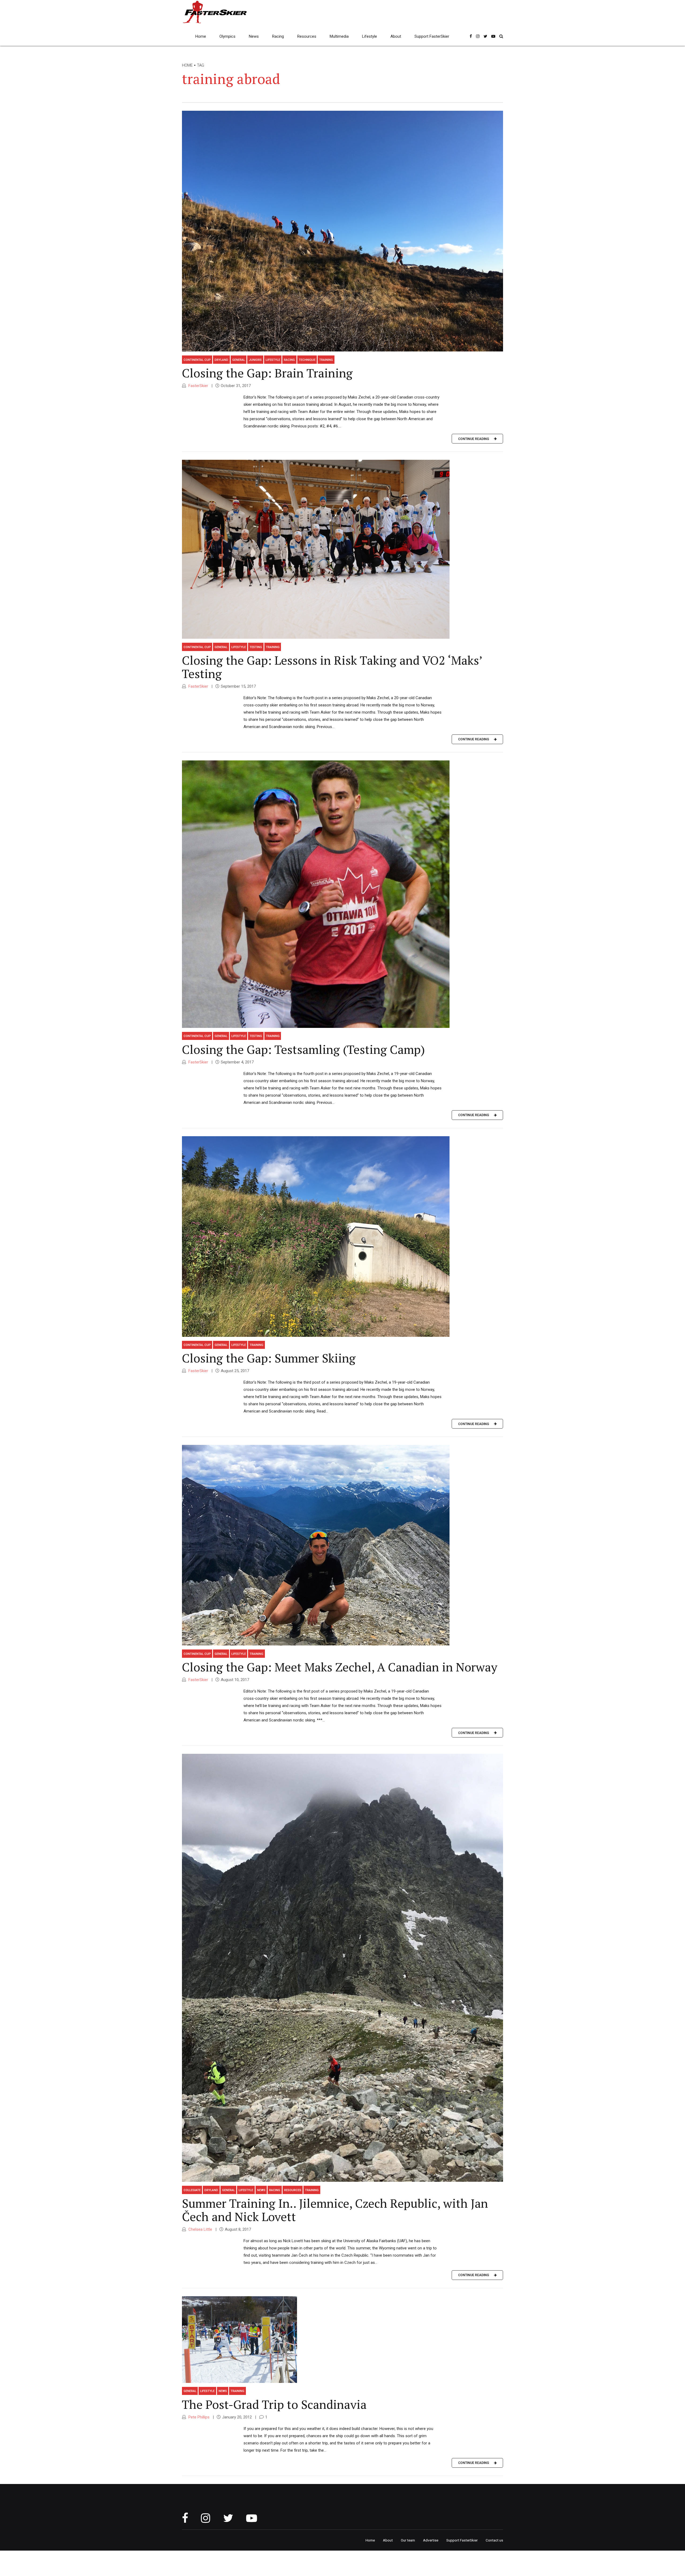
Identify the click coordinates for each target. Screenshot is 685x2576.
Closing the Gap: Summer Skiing (269, 1358)
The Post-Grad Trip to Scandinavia (274, 2404)
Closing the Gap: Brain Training (267, 373)
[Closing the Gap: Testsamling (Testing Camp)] (342, 894)
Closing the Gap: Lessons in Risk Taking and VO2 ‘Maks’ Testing (332, 667)
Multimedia (339, 36)
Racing (278, 36)
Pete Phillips (198, 2417)
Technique (307, 360)
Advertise (431, 2540)
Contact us (494, 2540)
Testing (256, 647)
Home (201, 36)
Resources (307, 36)
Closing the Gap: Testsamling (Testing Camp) (303, 1049)
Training (326, 360)
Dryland (221, 360)
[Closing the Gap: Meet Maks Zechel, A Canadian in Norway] (342, 1545)
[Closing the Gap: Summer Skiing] (342, 1237)
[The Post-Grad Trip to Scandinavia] (342, 2340)
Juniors (255, 360)
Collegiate (192, 2190)
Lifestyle (370, 36)
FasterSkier (198, 386)
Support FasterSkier (432, 36)
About (396, 36)
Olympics (227, 36)
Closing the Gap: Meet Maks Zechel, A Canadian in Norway (340, 1667)
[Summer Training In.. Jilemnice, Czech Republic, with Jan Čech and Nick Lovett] (342, 1968)
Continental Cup (197, 360)
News (254, 36)
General (239, 360)
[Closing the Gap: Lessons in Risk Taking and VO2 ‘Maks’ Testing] (342, 549)
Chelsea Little (200, 2229)
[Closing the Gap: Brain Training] (342, 231)
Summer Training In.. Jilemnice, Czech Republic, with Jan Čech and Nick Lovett (335, 2210)
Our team (408, 2540)
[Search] (501, 36)
